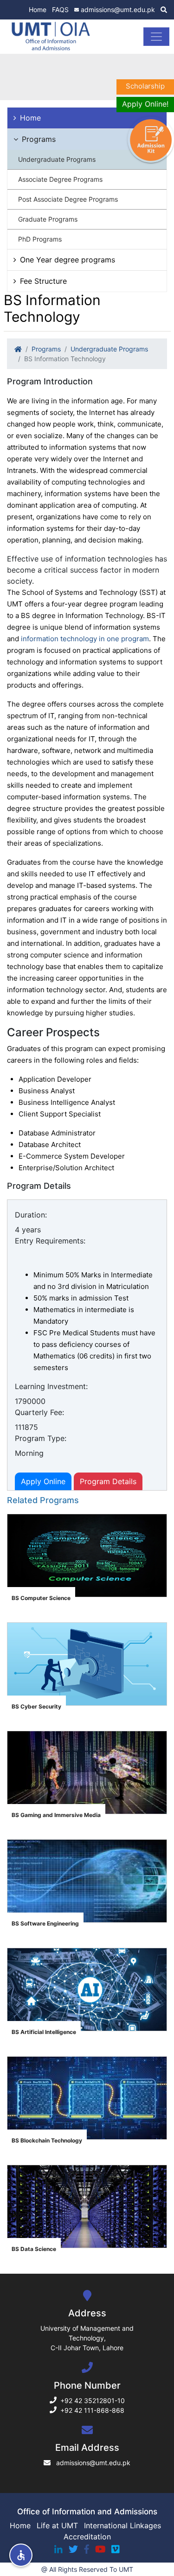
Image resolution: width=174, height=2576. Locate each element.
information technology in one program (85, 639)
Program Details (108, 1481)
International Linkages (122, 2525)
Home (38, 10)
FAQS (60, 10)
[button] (21, 2555)
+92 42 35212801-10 (93, 2401)
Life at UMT (57, 2525)
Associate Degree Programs (60, 179)
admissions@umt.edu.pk (118, 10)
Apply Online (43, 1481)
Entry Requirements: (50, 1241)
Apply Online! (145, 104)
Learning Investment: (51, 1386)
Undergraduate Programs (57, 159)
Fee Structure (43, 281)
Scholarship (145, 86)
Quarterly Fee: (39, 1412)
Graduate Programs (48, 219)
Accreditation (87, 2537)
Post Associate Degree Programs (68, 199)
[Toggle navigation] (156, 37)
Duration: (31, 1215)
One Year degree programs (68, 260)
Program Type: (41, 1438)
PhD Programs (40, 239)
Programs (39, 139)
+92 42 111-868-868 (92, 2410)
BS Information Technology (65, 359)
